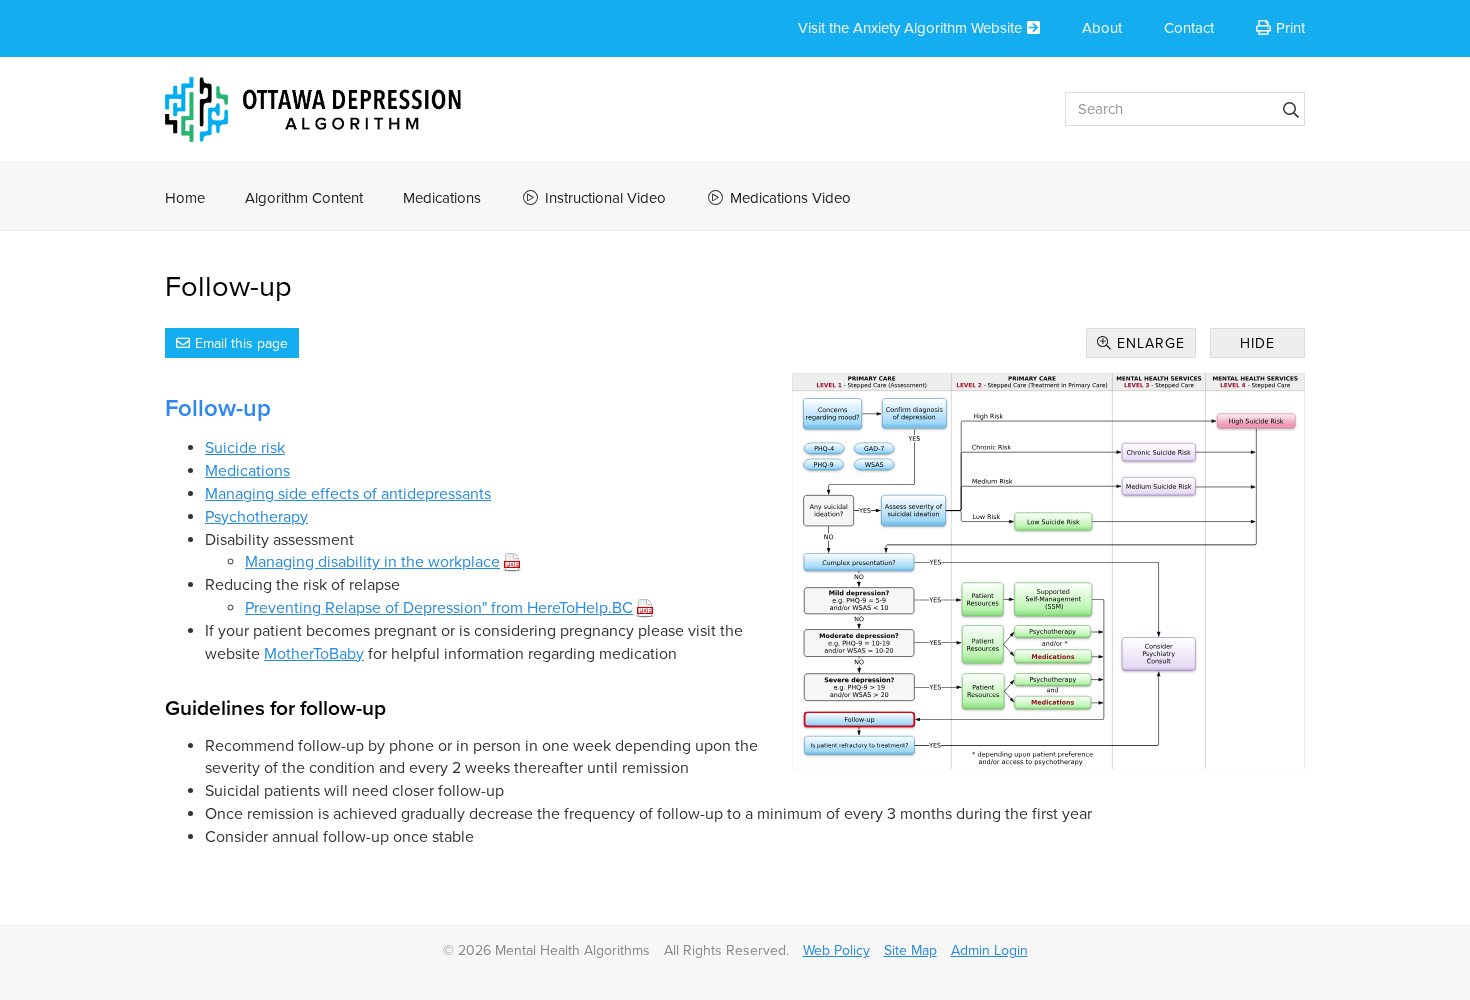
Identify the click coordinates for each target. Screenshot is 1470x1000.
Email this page (241, 343)
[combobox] (1185, 109)
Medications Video (790, 198)
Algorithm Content (304, 198)
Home (185, 198)
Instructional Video (605, 198)
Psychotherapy (256, 517)
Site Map (910, 950)
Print (1290, 28)
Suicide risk (245, 448)
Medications (442, 198)
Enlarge (1148, 343)
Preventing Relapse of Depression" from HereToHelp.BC (439, 608)
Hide (1257, 343)
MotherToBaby (314, 654)
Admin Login (989, 950)
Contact (1189, 28)
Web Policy (836, 950)
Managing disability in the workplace (372, 562)
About (1102, 28)
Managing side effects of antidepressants (348, 494)
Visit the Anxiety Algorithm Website (910, 28)
